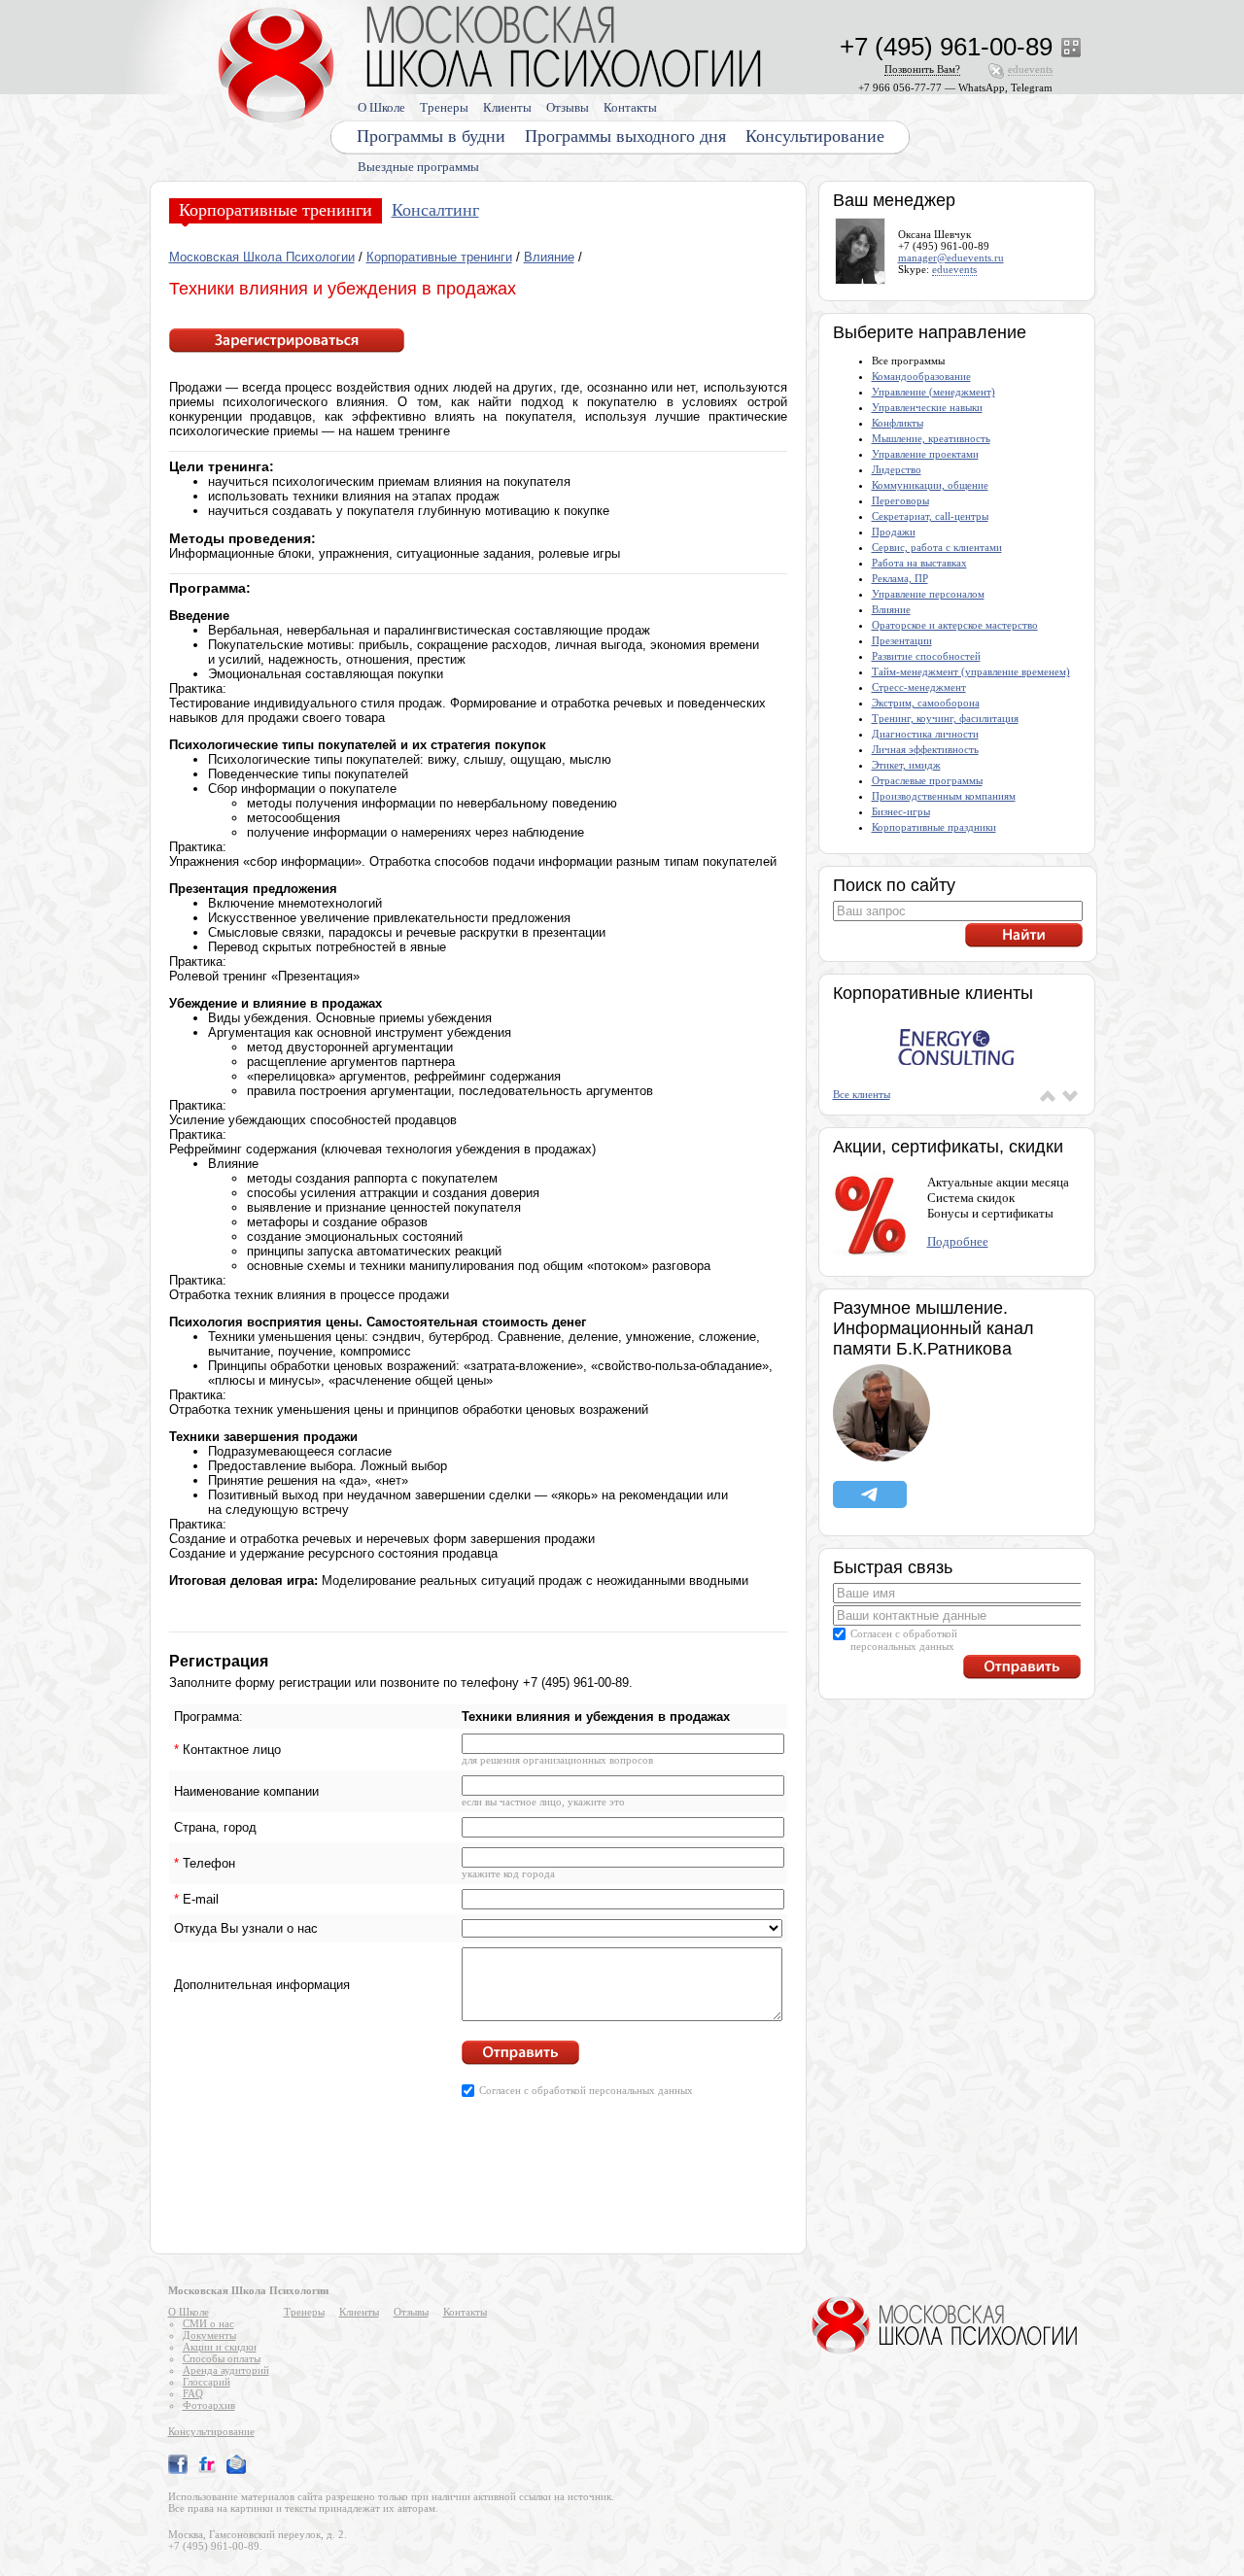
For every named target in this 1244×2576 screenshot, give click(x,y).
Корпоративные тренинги (276, 210)
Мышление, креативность (931, 438)
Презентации (902, 640)
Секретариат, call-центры (930, 516)
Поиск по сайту (894, 885)
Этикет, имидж (906, 765)
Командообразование (921, 376)
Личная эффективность (925, 749)
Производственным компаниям (944, 796)
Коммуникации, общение (930, 485)
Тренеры (444, 107)
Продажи (894, 532)
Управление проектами (925, 454)
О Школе (381, 107)
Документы (209, 2335)
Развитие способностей (926, 656)
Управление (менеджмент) (933, 392)
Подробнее (958, 1241)
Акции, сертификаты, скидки (948, 1147)
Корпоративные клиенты (933, 993)
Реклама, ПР (900, 578)
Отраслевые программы (927, 780)
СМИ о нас (208, 2323)
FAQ (193, 2393)
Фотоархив (209, 2405)
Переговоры (900, 500)
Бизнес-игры (901, 811)
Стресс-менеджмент (919, 687)
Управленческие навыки (927, 407)
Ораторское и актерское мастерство (955, 625)
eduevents (954, 269)
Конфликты (898, 423)
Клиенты (507, 107)
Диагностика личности (925, 734)
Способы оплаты (222, 2358)
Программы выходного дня (625, 136)
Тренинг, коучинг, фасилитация (945, 718)
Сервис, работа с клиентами (937, 547)
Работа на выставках (919, 563)
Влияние (549, 257)
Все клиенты (862, 1094)
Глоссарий (207, 2382)
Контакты (630, 107)
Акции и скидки (220, 2347)
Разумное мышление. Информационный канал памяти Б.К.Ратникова (933, 1328)
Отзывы (568, 107)
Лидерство (897, 469)
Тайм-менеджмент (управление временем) (971, 671)
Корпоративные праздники (934, 827)
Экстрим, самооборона (926, 703)
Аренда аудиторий (226, 2370)
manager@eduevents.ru (951, 258)
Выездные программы (418, 167)
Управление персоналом (928, 594)
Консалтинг (435, 210)
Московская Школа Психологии (262, 257)
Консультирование (815, 136)
